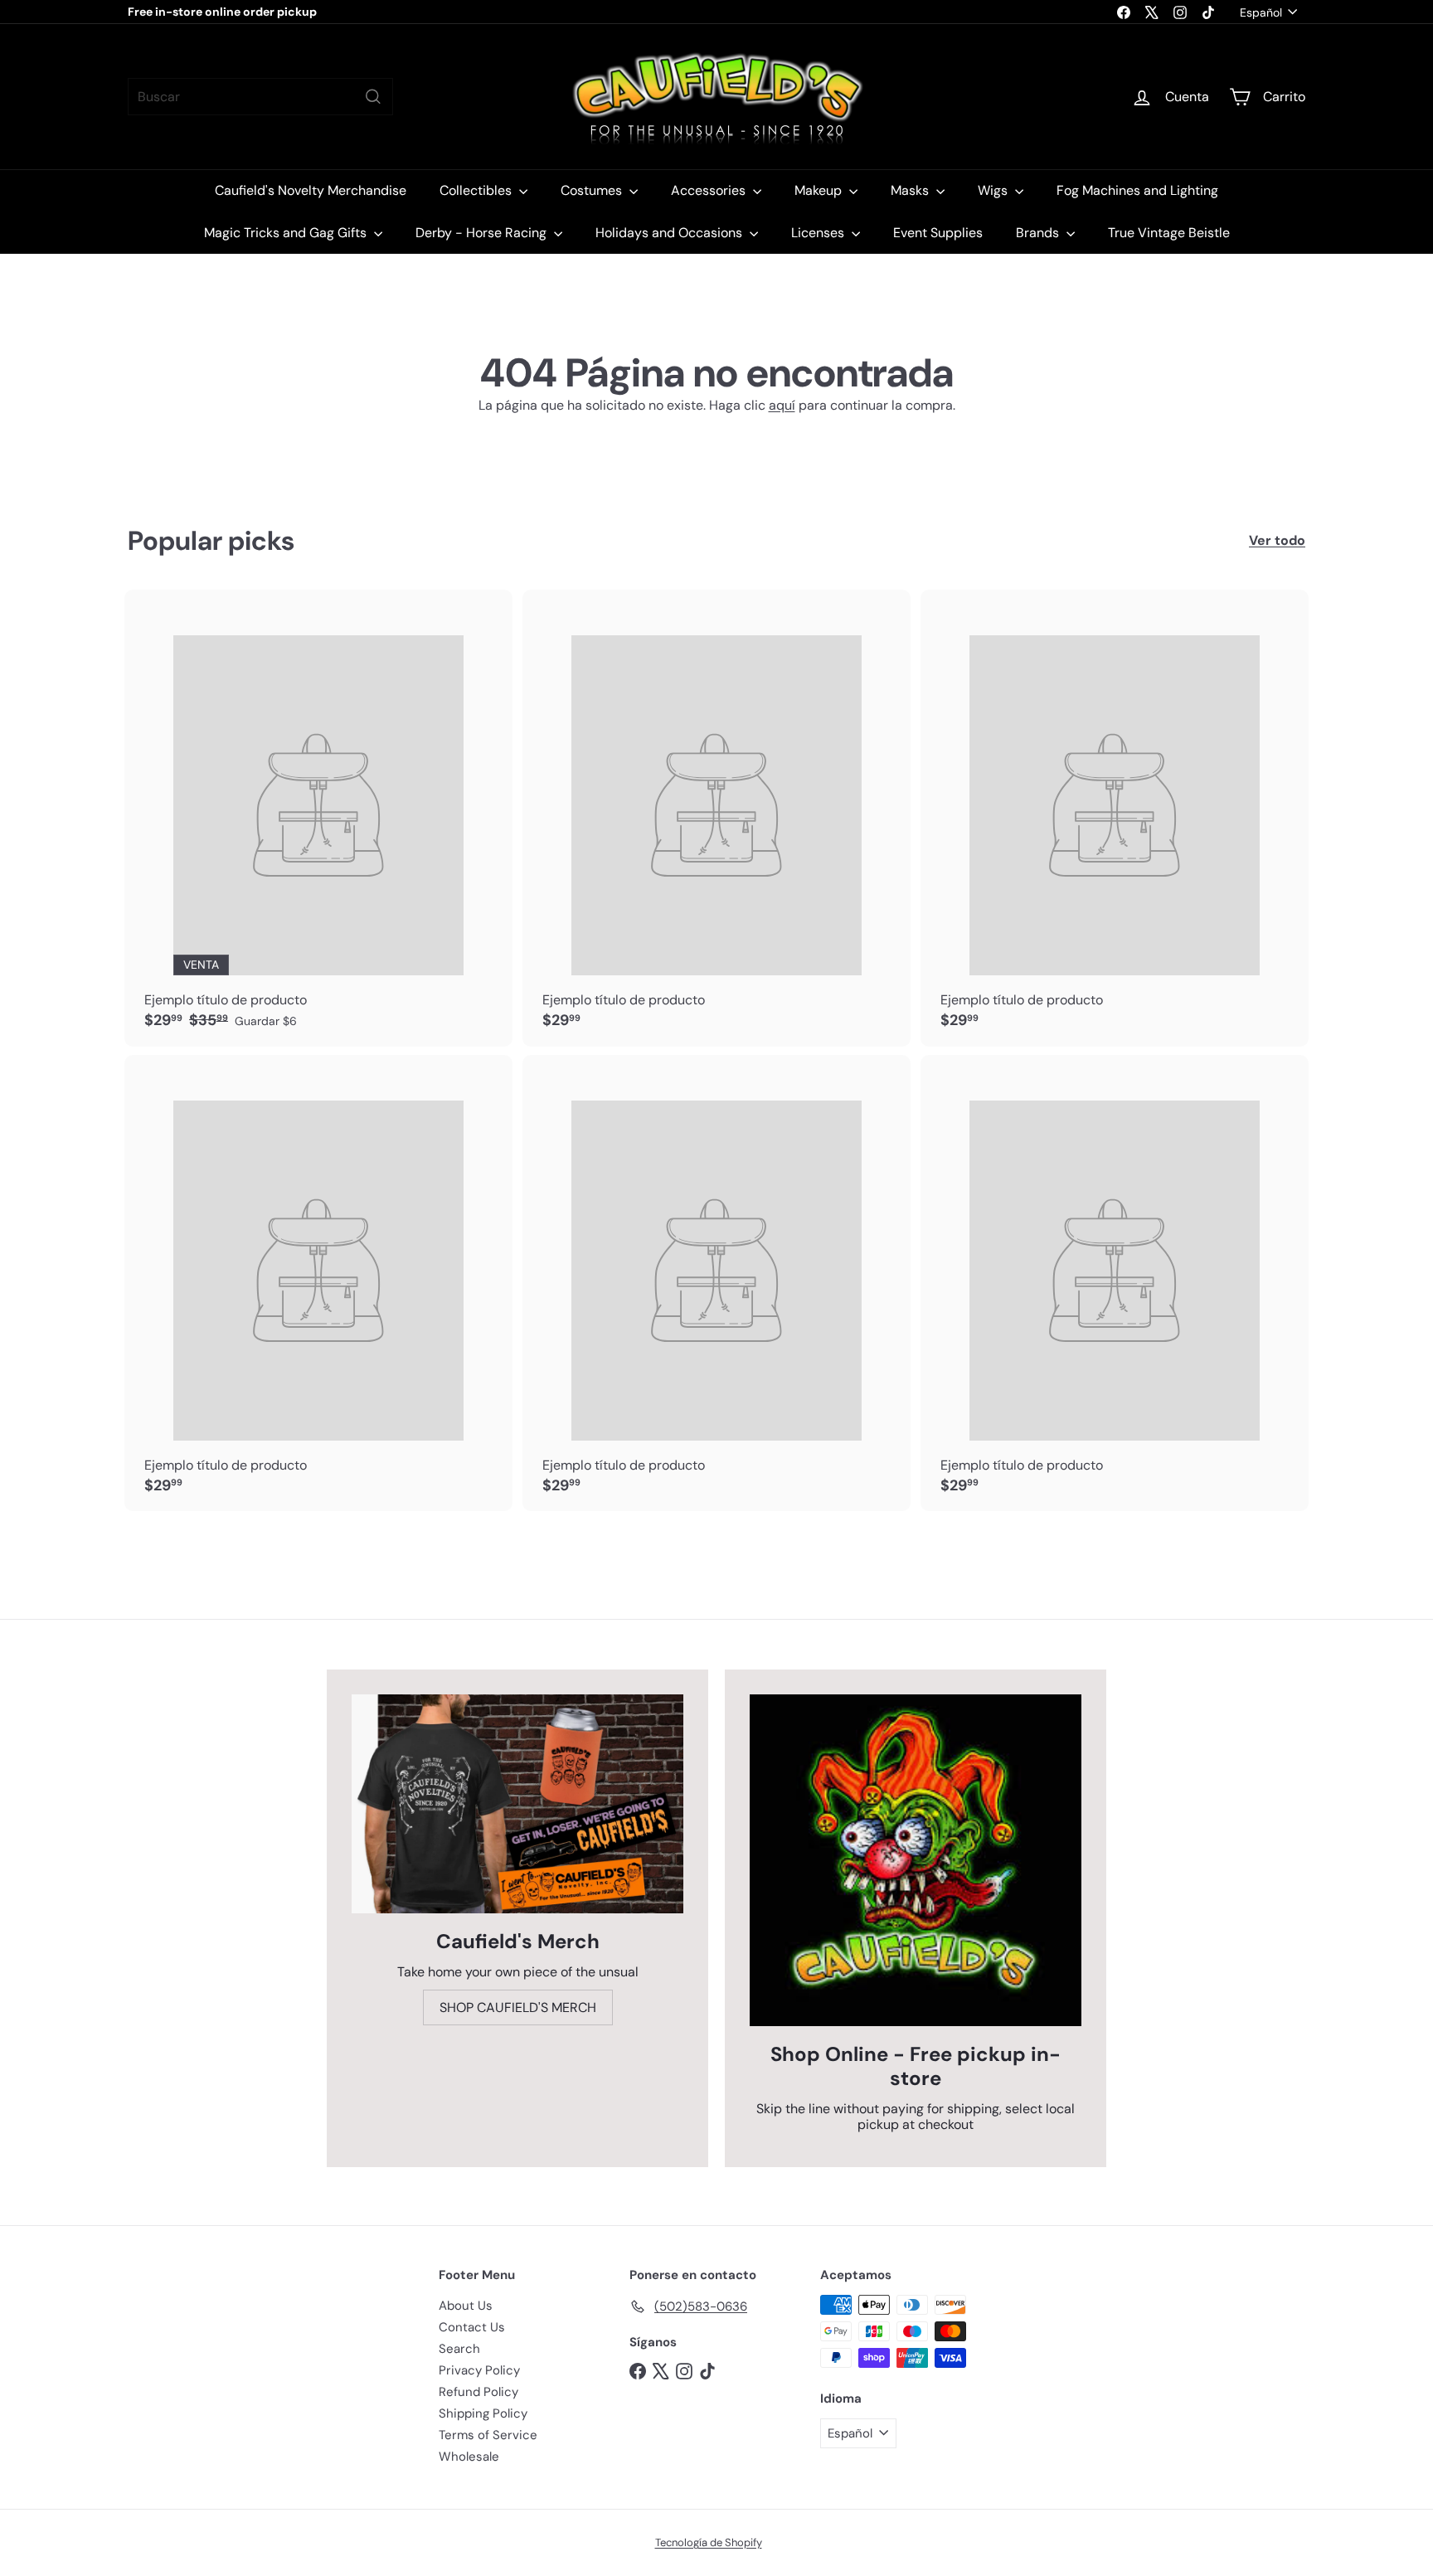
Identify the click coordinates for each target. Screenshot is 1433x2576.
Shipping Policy (483, 2413)
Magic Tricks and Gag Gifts (287, 233)
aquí (782, 405)
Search (459, 2349)
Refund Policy (478, 2392)
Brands (1039, 233)
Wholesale (469, 2457)
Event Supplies (938, 233)
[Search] (373, 97)
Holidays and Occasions (670, 233)
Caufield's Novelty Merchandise (311, 190)
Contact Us (472, 2327)
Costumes (593, 190)
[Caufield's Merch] (517, 1804)
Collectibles (477, 190)
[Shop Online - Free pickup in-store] (916, 1860)
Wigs (994, 190)
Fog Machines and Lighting (1137, 190)
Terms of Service (488, 2435)
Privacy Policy (479, 2370)
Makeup (820, 190)
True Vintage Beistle (1169, 233)
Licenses (819, 233)
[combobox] (260, 97)
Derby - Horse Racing (483, 233)
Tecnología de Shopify (709, 2542)
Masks (911, 190)
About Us (466, 2306)
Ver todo (1277, 540)
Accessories (710, 190)
